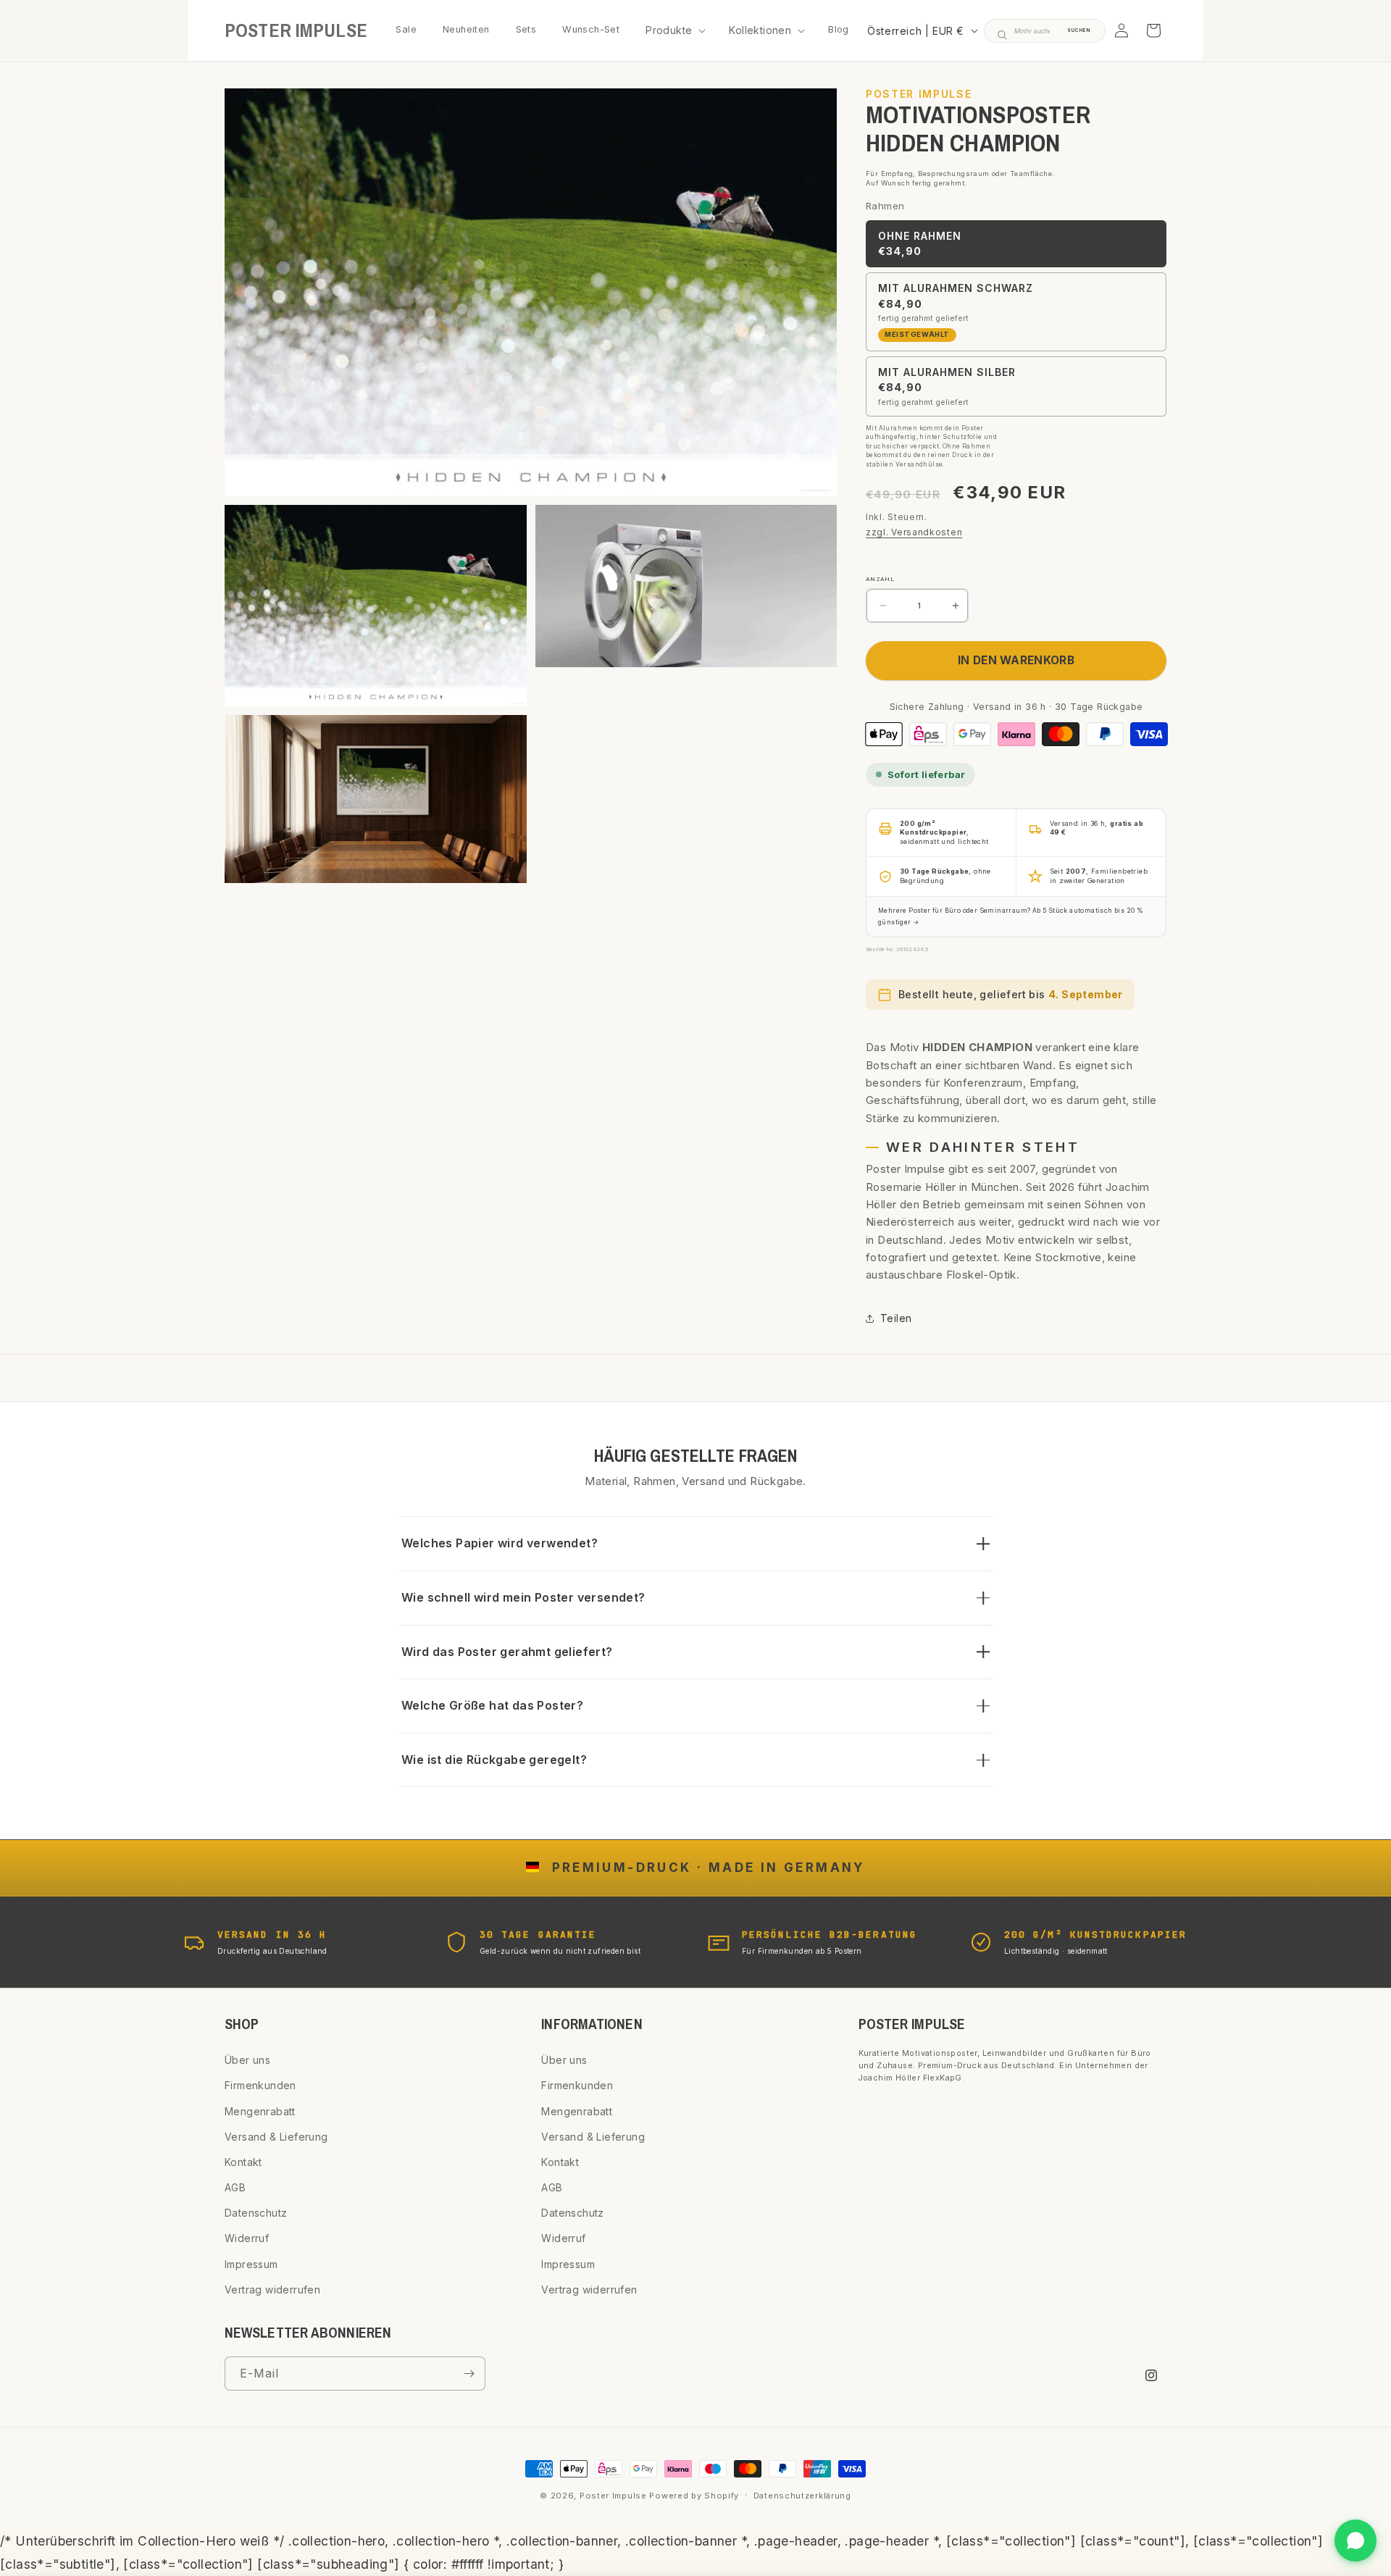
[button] (674, 30)
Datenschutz (256, 2213)
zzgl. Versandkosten (914, 532)
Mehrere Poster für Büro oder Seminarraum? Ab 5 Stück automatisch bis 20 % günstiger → (1011, 916)
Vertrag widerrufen (272, 2289)
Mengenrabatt (260, 2111)
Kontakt (243, 2162)
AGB (235, 2187)
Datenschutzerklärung (802, 2496)
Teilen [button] (896, 1318)
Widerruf (247, 2238)
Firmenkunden (260, 2085)
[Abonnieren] (469, 2374)
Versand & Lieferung (276, 2137)
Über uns (247, 2060)
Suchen (1079, 30)
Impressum (251, 2264)
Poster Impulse (613, 2496)
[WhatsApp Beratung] (1356, 2541)
